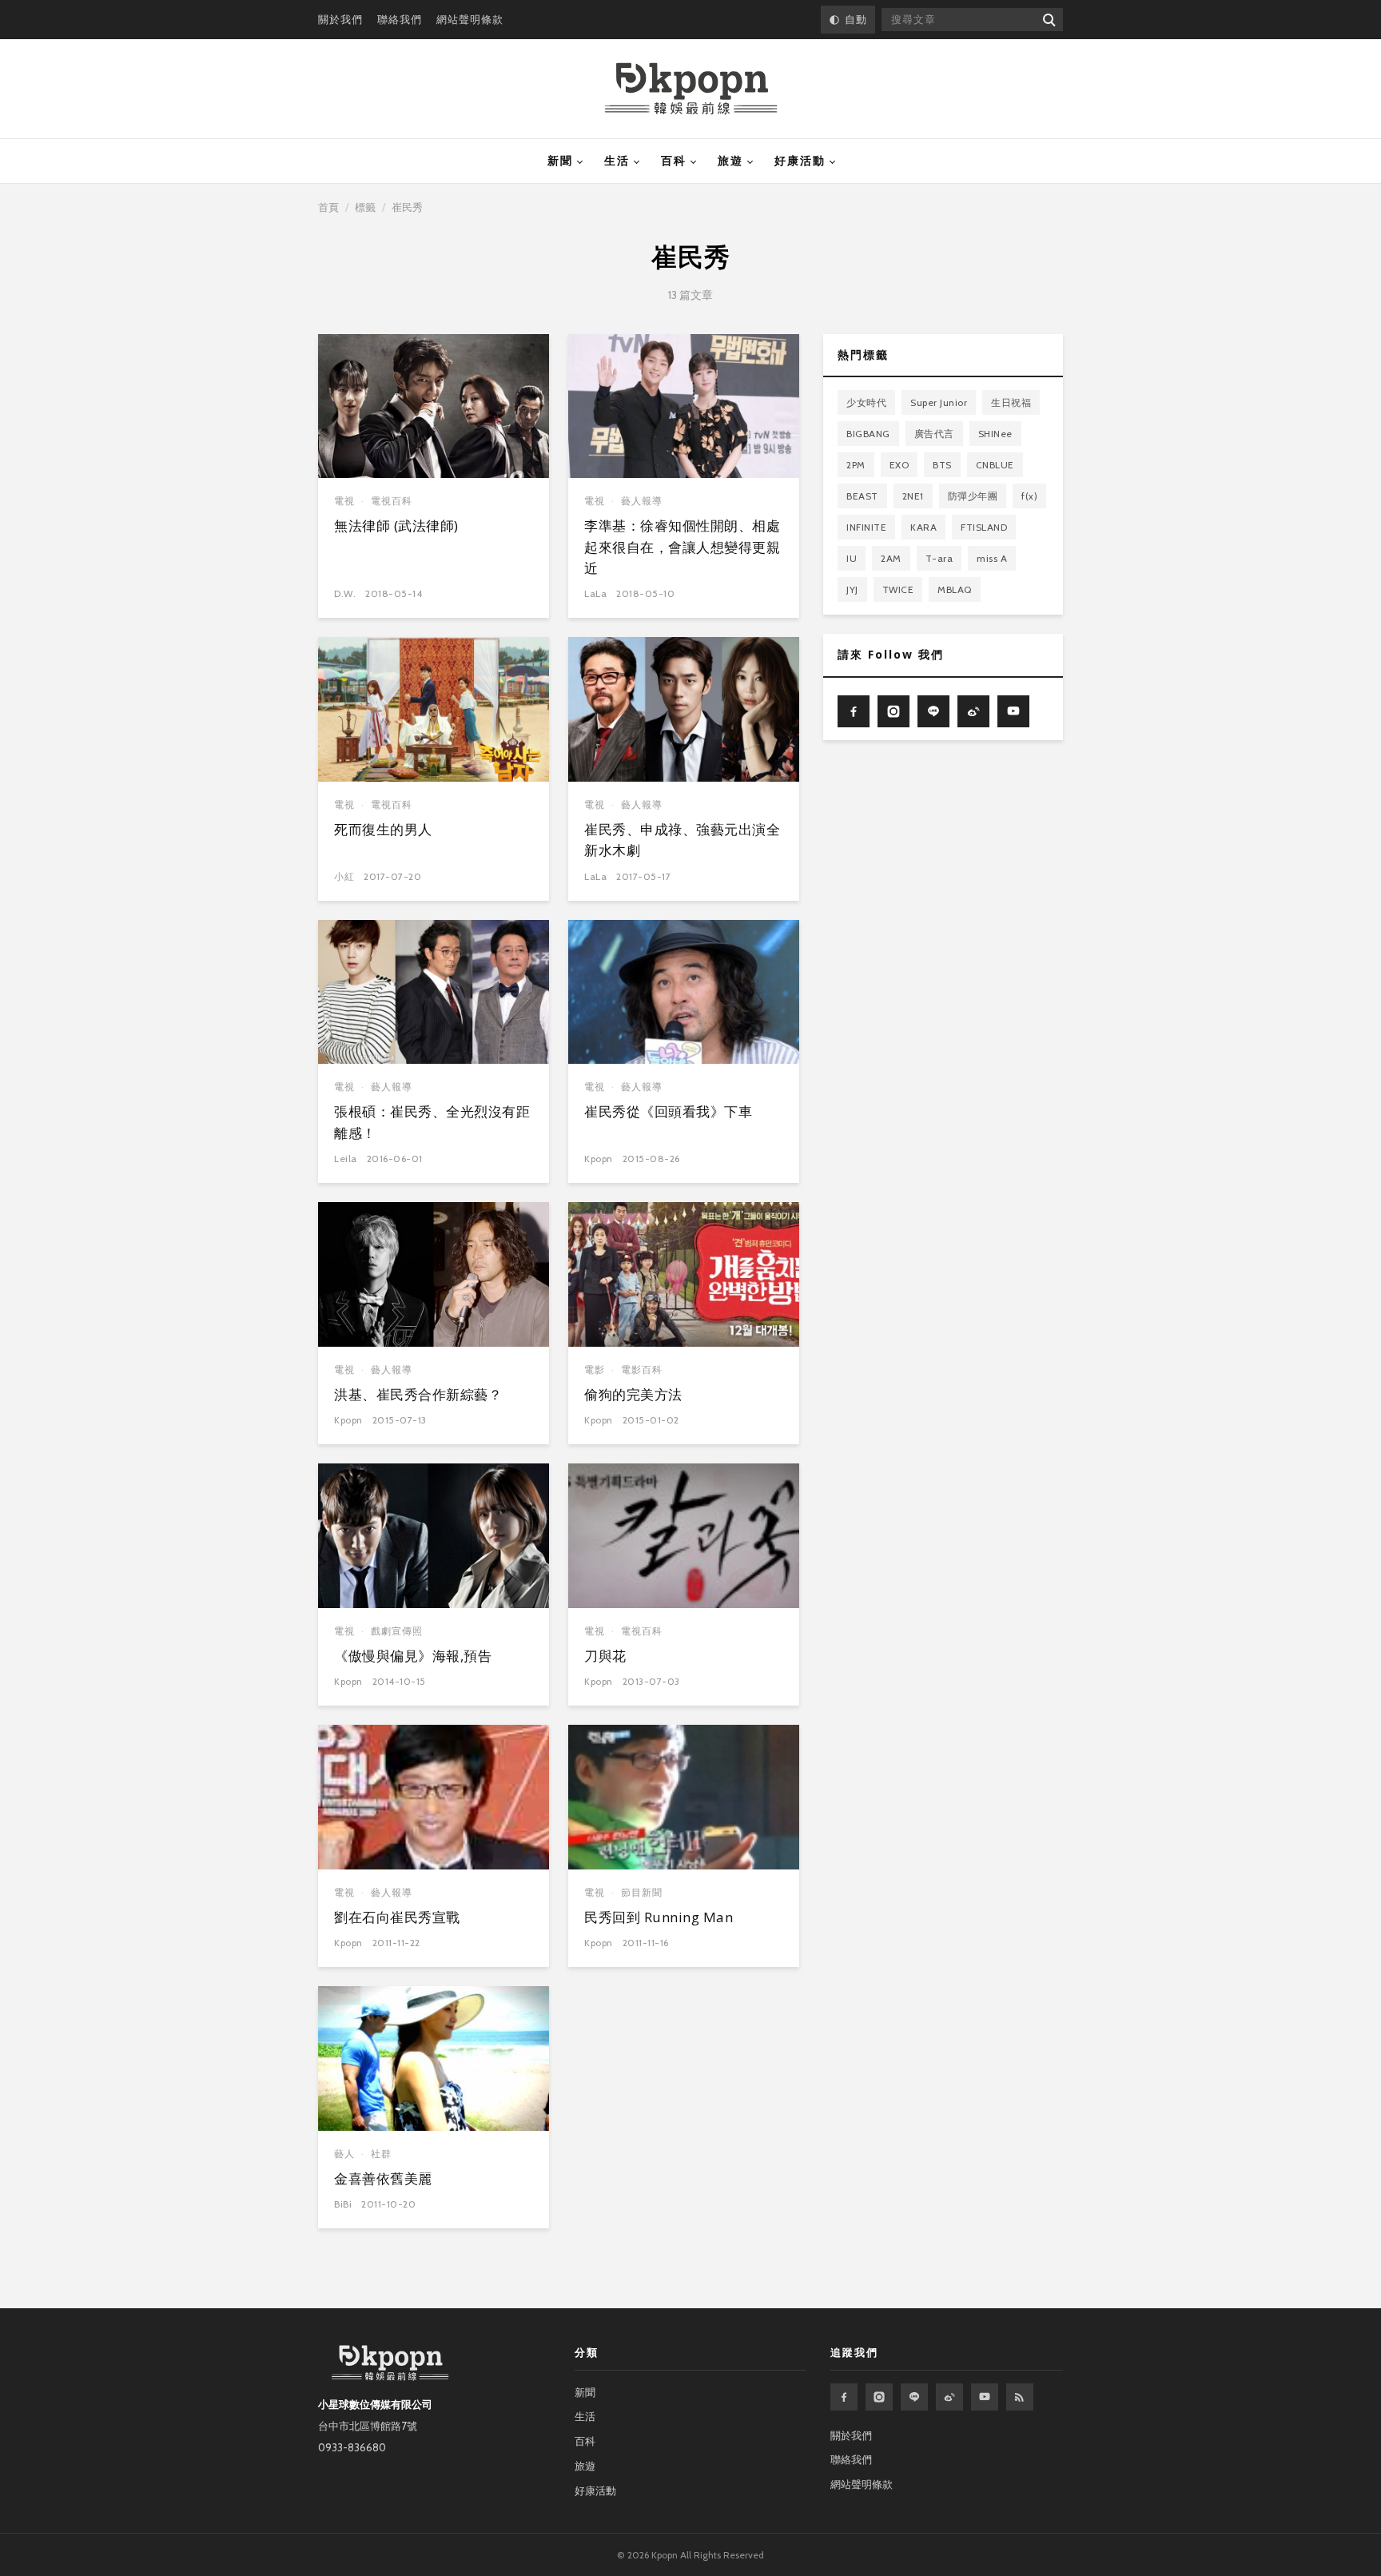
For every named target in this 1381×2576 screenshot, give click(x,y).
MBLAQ (955, 589)
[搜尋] (1048, 20)
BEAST (862, 496)
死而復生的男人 (383, 829)
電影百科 (642, 1370)
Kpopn (599, 1159)
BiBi (343, 2204)
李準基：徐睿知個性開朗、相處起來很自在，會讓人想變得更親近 (682, 547)
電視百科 (392, 501)
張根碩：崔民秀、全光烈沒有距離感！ (432, 1122)
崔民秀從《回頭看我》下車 (668, 1111)
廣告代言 (934, 434)
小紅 (344, 876)
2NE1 (913, 496)
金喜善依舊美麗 (383, 2178)
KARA (923, 527)
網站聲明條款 (470, 19)
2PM (856, 465)
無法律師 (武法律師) (396, 526)
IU (852, 558)
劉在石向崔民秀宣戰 (397, 1917)
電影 (595, 1370)
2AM (891, 558)
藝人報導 (642, 501)
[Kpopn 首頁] (691, 89)
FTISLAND (984, 527)
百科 (674, 161)
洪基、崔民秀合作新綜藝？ (418, 1394)
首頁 (328, 207)
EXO (899, 465)
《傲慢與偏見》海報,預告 (413, 1656)
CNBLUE (995, 465)
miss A (992, 558)
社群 (381, 2154)
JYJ (852, 589)
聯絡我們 (400, 19)
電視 (344, 501)
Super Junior (939, 402)
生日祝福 (1011, 402)
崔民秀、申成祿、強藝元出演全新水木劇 (682, 840)
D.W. (345, 593)
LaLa (595, 593)
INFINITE (866, 527)
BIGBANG (868, 434)
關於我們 (340, 19)
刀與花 (605, 1656)
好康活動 (800, 161)
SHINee (995, 434)
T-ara (939, 558)
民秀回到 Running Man (659, 1917)
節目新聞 (642, 1892)
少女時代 (866, 402)
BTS (942, 465)
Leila (346, 1159)
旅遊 (730, 161)
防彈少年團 (973, 496)
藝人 (344, 2154)
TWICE (898, 589)
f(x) (1029, 496)
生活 (617, 161)
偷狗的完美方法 (633, 1394)
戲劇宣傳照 (397, 1631)
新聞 (560, 161)
